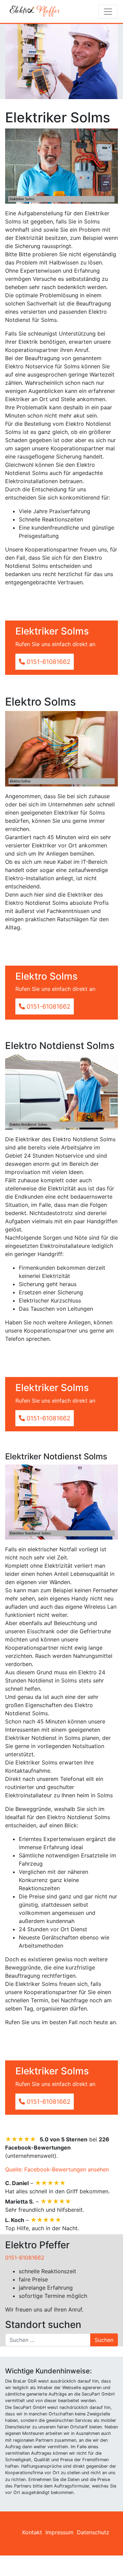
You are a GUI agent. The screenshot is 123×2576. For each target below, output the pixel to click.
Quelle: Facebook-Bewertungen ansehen (57, 2169)
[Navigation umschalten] (108, 12)
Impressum (59, 2532)
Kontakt (32, 2532)
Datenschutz (93, 2532)
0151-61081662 (25, 2258)
